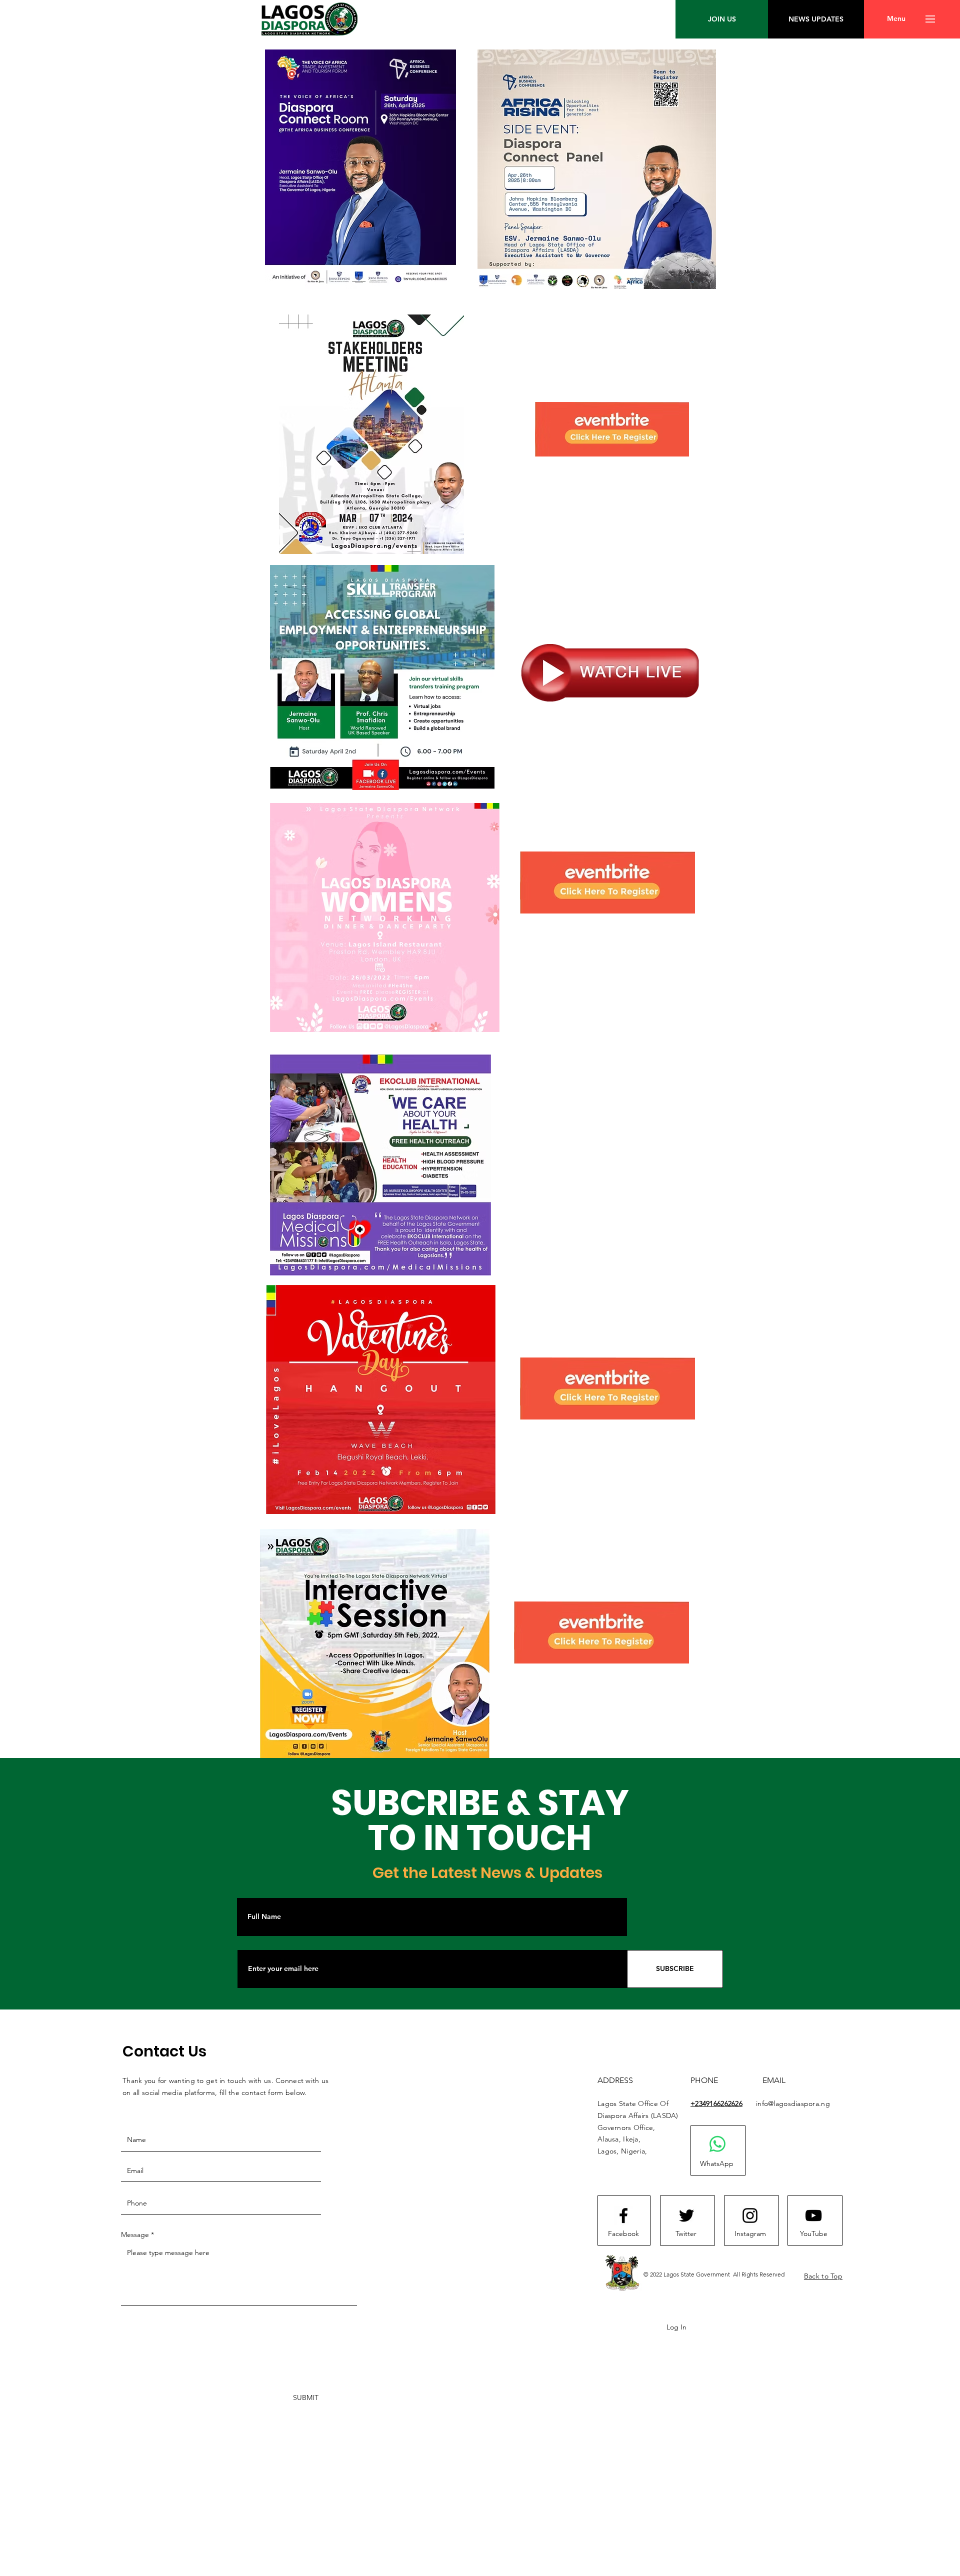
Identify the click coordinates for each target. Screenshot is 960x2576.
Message (135, 2234)
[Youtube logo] (813, 2215)
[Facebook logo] (623, 2215)
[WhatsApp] (717, 2144)
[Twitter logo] (686, 2215)
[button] (896, 19)
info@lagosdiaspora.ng (793, 2103)
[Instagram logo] (750, 2215)
